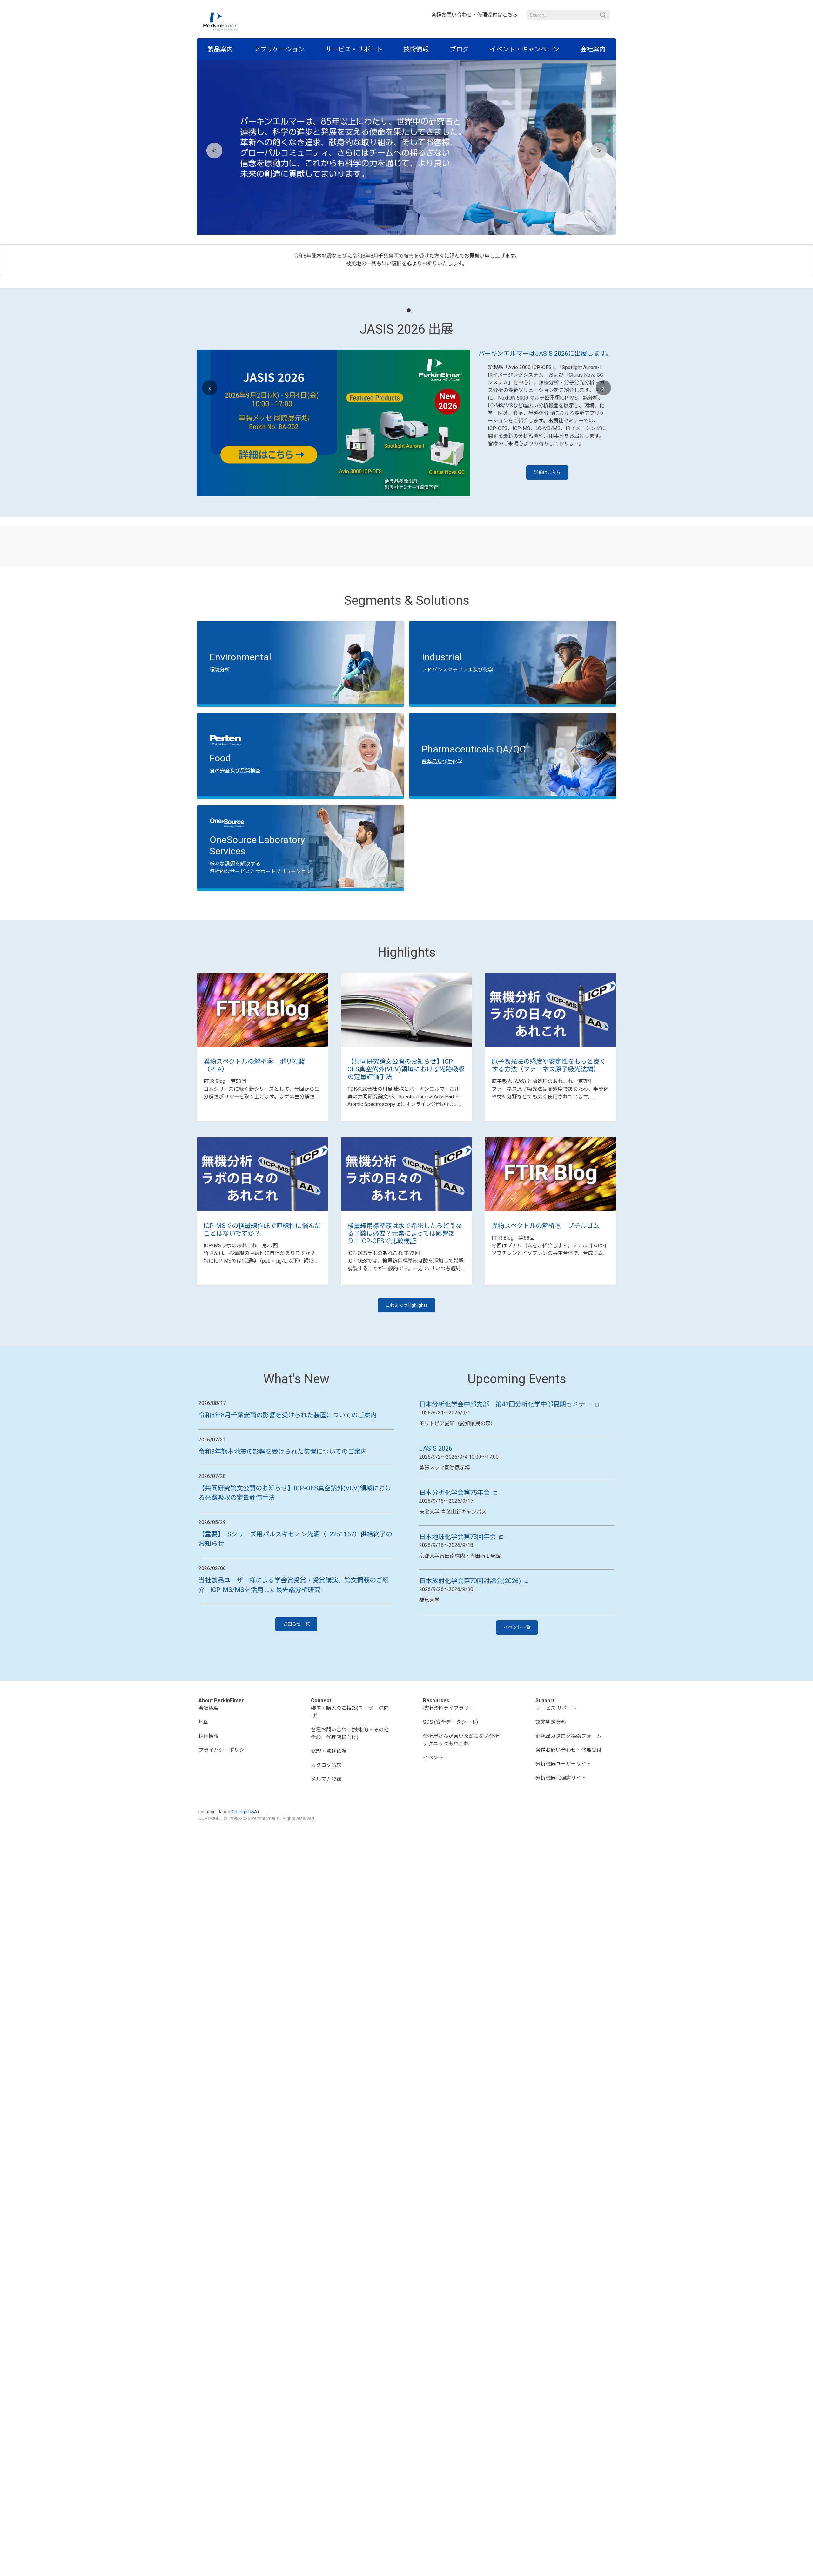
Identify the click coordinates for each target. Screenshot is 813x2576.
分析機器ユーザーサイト (563, 1883)
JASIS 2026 (436, 1568)
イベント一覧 (517, 1747)
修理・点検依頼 (329, 1871)
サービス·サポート (556, 1827)
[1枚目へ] (409, 310)
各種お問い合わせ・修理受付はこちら (474, 15)
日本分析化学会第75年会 (454, 1612)
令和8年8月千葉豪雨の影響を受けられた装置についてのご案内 (288, 1534)
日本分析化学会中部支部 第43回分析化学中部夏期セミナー (505, 1524)
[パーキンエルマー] (221, 22)
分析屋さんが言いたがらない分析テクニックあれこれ (461, 1859)
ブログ (459, 49)
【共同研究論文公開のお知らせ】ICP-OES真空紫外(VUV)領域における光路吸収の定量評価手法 (406, 1189)
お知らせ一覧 (296, 1743)
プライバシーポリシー (224, 1869)
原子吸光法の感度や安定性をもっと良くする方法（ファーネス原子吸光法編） (549, 1185)
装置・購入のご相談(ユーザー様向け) (350, 1831)
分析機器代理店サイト (561, 1897)
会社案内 (593, 49)
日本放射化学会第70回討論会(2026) (470, 1700)
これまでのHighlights (406, 1425)
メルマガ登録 (326, 1899)
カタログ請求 (326, 1885)
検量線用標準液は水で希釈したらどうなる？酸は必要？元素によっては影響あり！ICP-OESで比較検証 (405, 1353)
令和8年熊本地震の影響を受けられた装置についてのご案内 (283, 1571)
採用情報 (209, 1855)
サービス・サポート (354, 49)
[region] (406, 2565)
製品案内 (220, 49)
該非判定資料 (551, 1841)
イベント (433, 1877)
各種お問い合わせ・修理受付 (568, 1869)
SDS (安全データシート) (450, 1841)
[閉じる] (803, 2564)
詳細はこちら (547, 472)
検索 (603, 15)
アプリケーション (279, 49)
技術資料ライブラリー (448, 1827)
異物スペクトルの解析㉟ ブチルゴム (545, 1345)
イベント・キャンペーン (524, 49)
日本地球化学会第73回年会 (458, 1656)
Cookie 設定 (589, 2564)
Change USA (245, 1931)
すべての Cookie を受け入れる (647, 2564)
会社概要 (209, 1827)
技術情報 (416, 49)
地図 (204, 1841)
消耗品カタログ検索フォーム (568, 1855)
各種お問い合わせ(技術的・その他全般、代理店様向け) (350, 1853)
